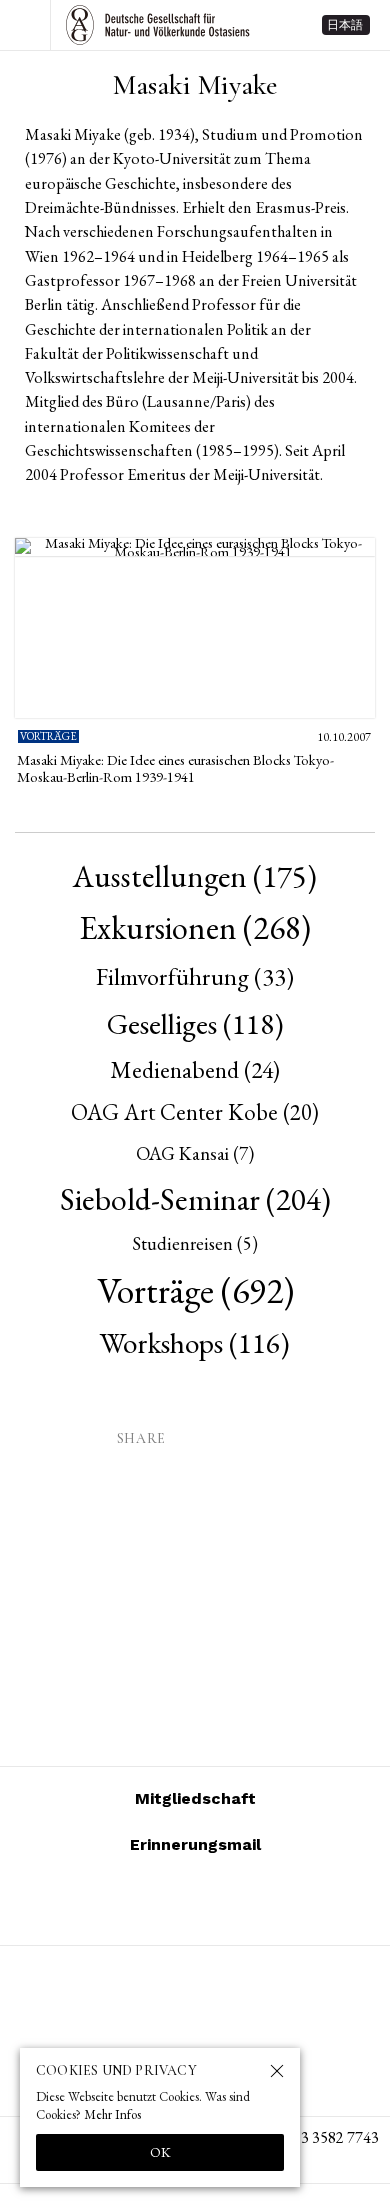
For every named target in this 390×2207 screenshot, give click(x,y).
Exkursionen (195, 927)
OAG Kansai (195, 1153)
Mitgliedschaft (195, 1798)
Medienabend (195, 1069)
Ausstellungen (195, 876)
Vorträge (195, 1290)
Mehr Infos (112, 2114)
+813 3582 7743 (327, 2137)
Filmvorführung (195, 976)
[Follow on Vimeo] (171, 1901)
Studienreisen (195, 1243)
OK (160, 2152)
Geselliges (195, 1023)
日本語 (345, 25)
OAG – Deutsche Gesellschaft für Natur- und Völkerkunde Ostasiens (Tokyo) (158, 25)
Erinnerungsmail (195, 1844)
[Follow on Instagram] (123, 1901)
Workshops (195, 1343)
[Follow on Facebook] (219, 1901)
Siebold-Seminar (195, 1198)
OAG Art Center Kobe (195, 1112)
